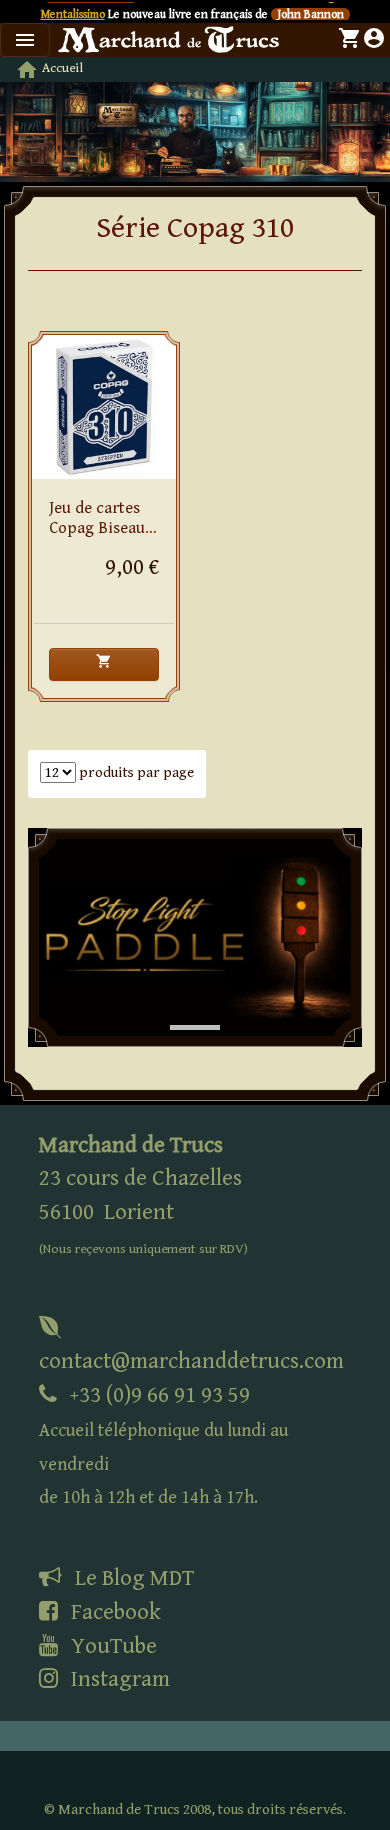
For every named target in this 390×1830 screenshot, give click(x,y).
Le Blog (132, 1578)
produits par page (135, 772)
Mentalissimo (73, 14)
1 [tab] (180, 1007)
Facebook (113, 1612)
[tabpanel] (195, 937)
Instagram (118, 1679)
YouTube (111, 1646)
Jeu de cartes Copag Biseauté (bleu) (104, 528)
